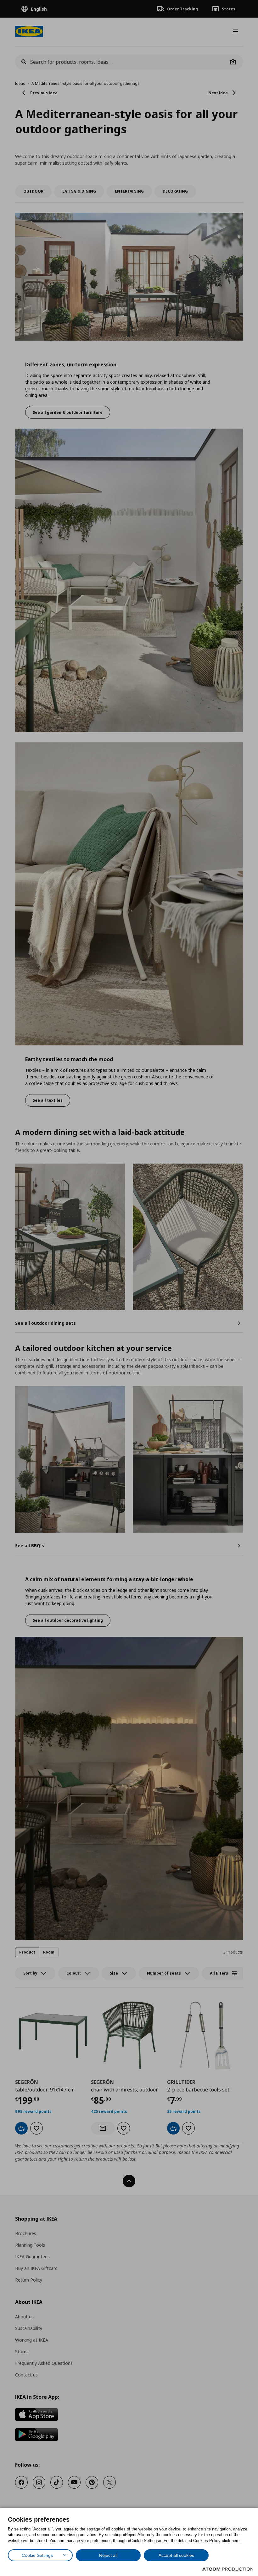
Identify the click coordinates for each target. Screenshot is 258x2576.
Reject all (108, 2555)
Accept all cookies (176, 2555)
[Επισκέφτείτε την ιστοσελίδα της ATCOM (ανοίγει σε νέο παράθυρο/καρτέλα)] (228, 2569)
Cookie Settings (37, 2555)
